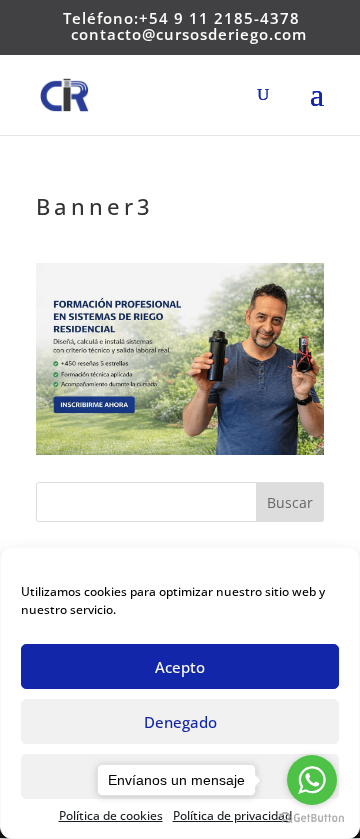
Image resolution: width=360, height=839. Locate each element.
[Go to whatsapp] (312, 780)
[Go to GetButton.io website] (312, 818)
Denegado (180, 722)
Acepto (180, 667)
